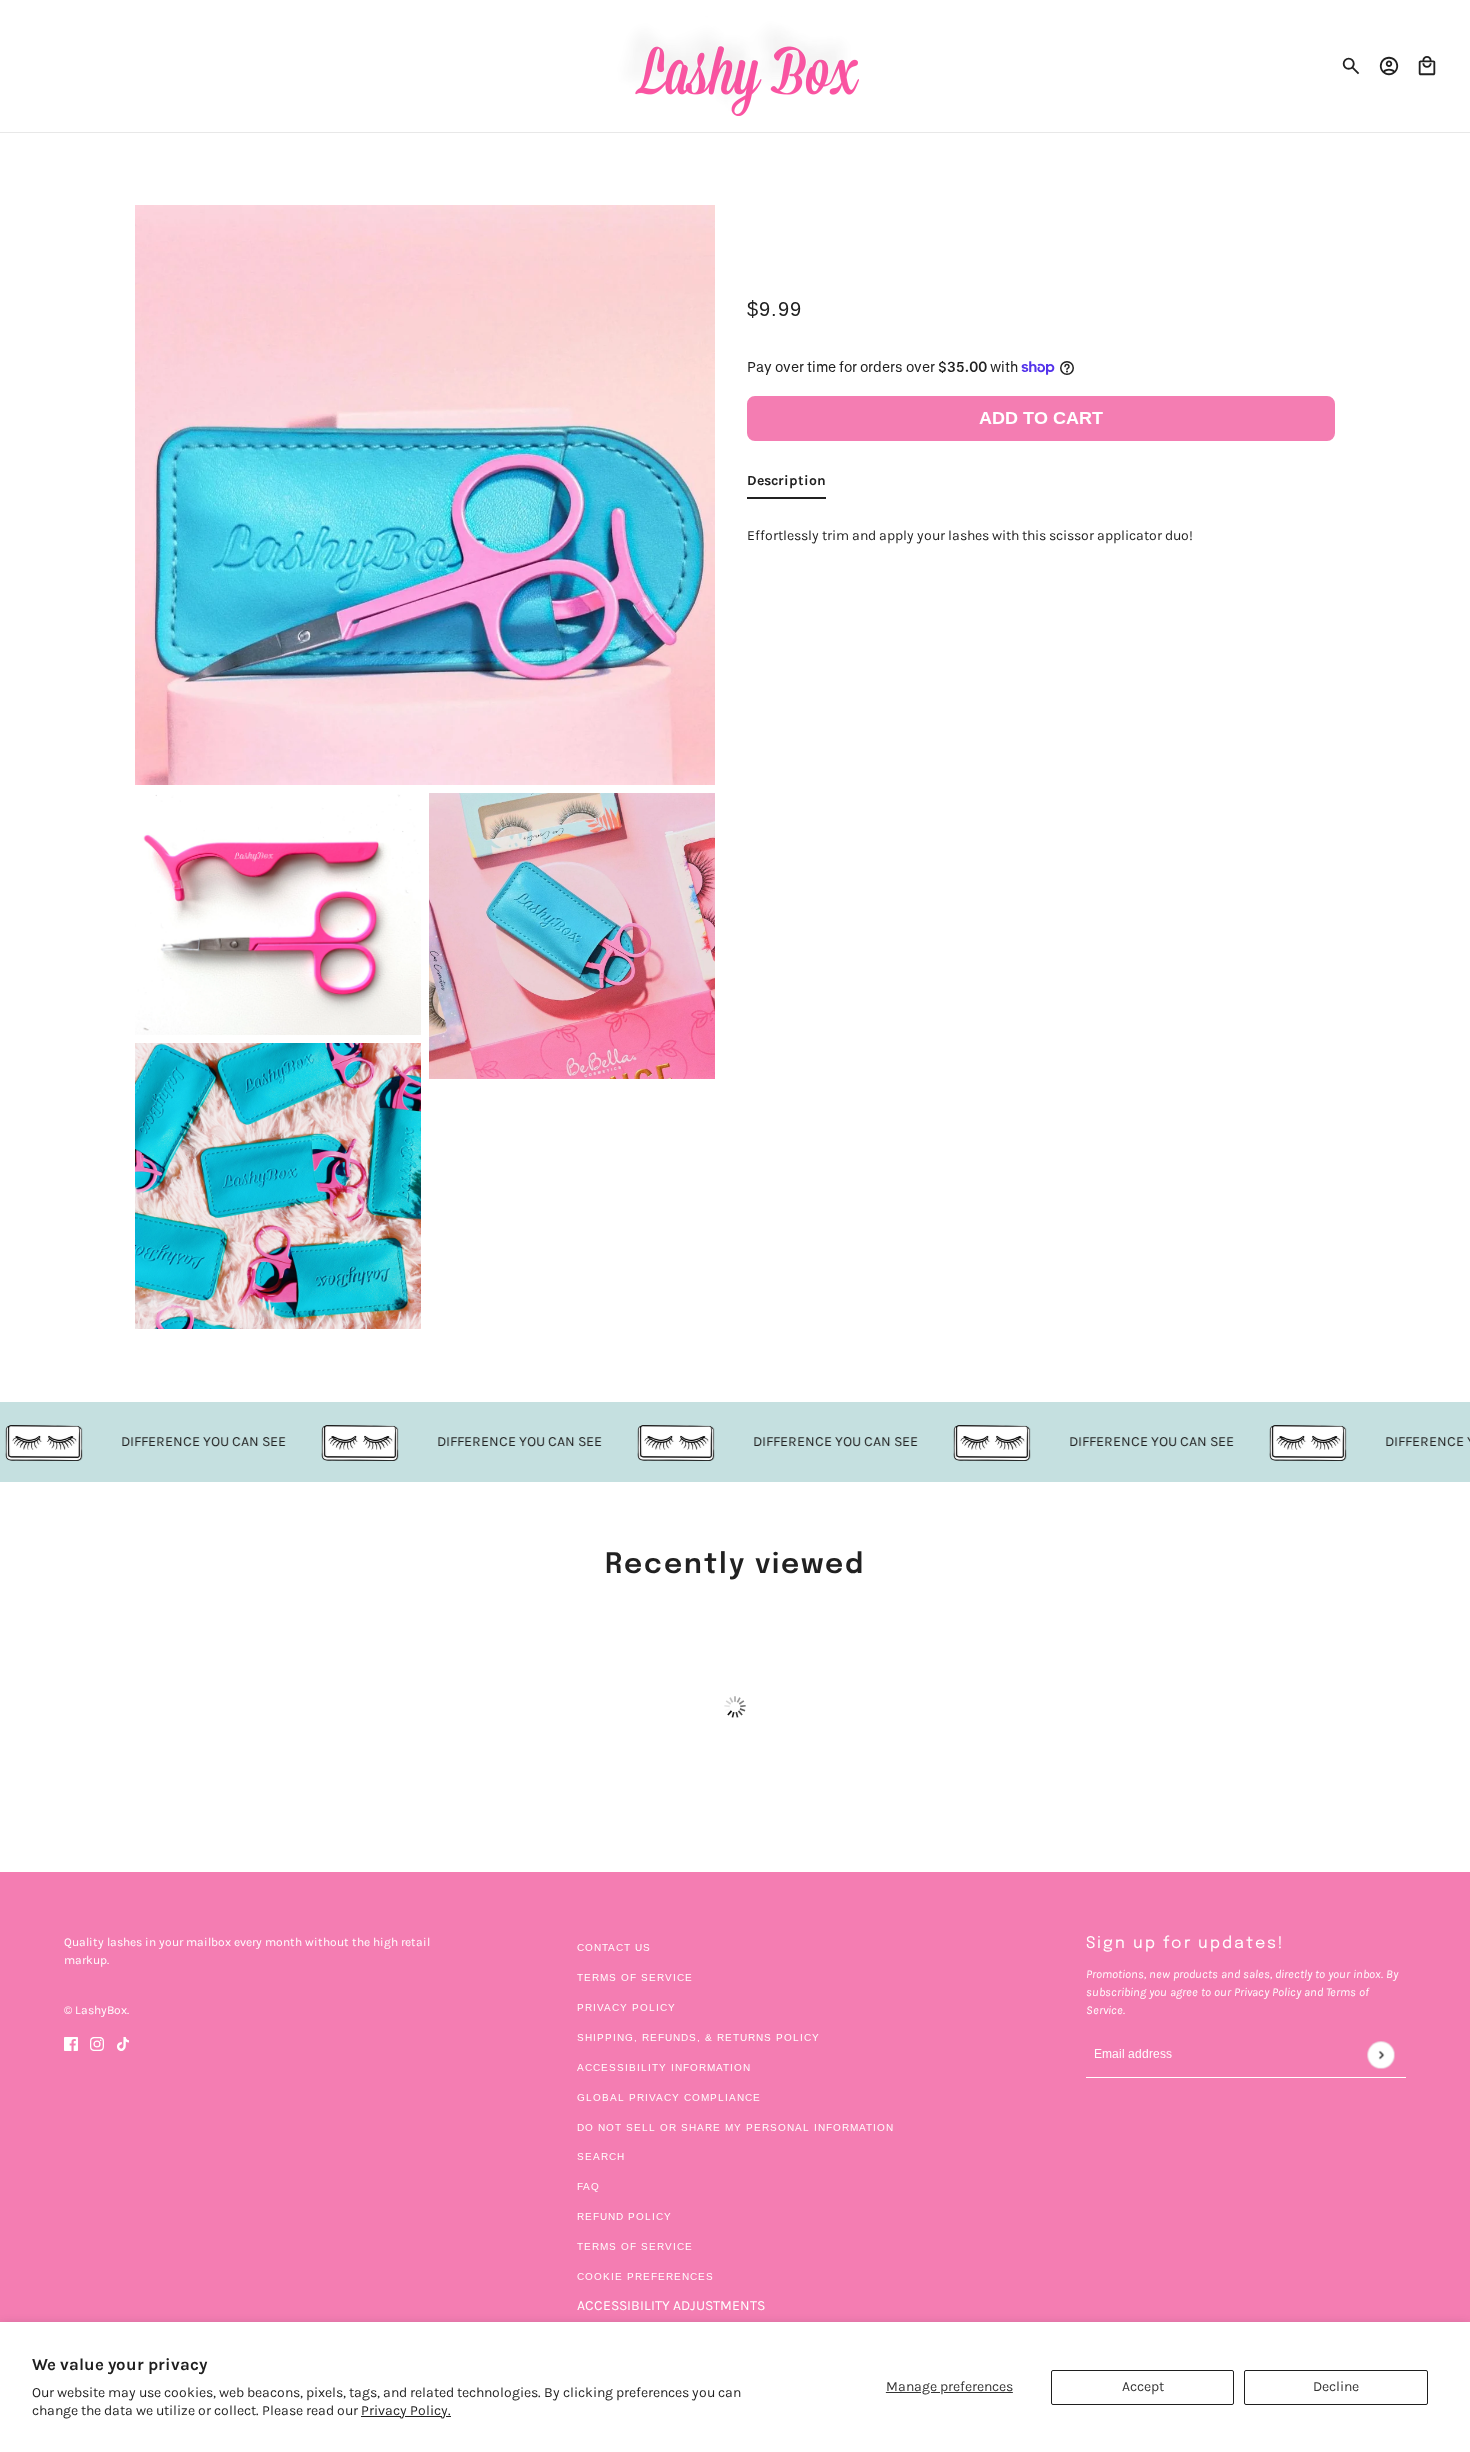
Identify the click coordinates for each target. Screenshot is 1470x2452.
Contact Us (614, 1947)
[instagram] (97, 2042)
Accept (1143, 2386)
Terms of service (635, 2246)
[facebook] (71, 2042)
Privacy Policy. (406, 2410)
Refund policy (624, 2216)
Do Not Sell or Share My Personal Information (735, 2127)
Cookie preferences (645, 2276)
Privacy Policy (626, 2007)
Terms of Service (635, 1977)
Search (601, 2156)
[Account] (1389, 66)
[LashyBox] (735, 66)
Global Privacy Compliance (669, 2097)
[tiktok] (123, 2042)
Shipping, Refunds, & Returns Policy (698, 2037)
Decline (1336, 2386)
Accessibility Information (664, 2067)
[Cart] (1427, 66)
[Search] (1351, 66)
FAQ (588, 2186)
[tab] (786, 483)
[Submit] (1380, 2054)
